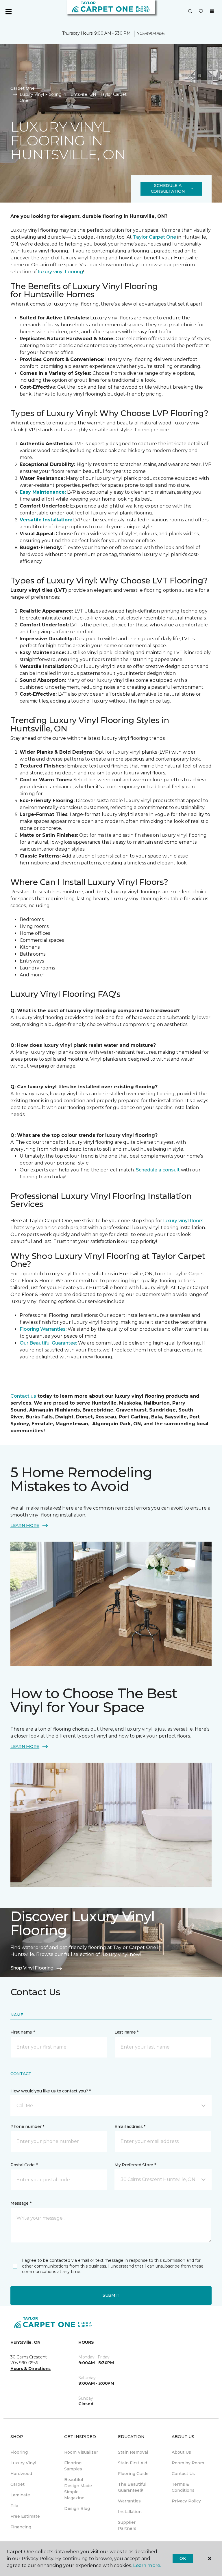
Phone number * (27, 2126)
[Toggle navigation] (8, 12)
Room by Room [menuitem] (188, 2463)
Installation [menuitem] (130, 2512)
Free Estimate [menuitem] (25, 2516)
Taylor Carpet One (155, 237)
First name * (23, 2032)
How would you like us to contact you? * (51, 2091)
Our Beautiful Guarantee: (48, 1343)
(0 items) (212, 11)
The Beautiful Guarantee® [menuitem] (132, 2487)
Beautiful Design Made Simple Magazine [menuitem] (78, 2489)
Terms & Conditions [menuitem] (183, 2487)
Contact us (23, 1396)
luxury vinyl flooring (61, 272)
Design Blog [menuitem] (77, 2508)
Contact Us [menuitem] (183, 2474)
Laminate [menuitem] (20, 2495)
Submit (111, 2295)
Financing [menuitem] (21, 2527)
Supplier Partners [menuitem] (127, 2525)
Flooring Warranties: (44, 1329)
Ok (183, 2558)
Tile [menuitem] (14, 2506)
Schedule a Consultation (168, 188)
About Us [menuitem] (181, 2452)
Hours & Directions (30, 2369)
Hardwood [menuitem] (21, 2474)
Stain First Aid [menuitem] (133, 2463)
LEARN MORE (25, 1525)
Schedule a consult (158, 1170)
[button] (190, 12)
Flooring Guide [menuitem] (133, 2474)
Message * (21, 2203)
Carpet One (23, 88)
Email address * (130, 2126)
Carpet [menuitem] (17, 2484)
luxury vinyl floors (183, 1221)
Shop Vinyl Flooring (32, 1968)
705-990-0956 (151, 33)
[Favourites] (201, 12)
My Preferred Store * (135, 2165)
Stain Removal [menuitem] (133, 2452)
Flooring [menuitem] (19, 2452)
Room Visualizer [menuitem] (81, 2452)
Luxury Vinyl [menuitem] (23, 2463)
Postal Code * (24, 2165)
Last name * (126, 2032)
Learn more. (147, 2565)
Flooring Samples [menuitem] (73, 2466)
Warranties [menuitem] (129, 2501)
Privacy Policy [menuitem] (186, 2501)
